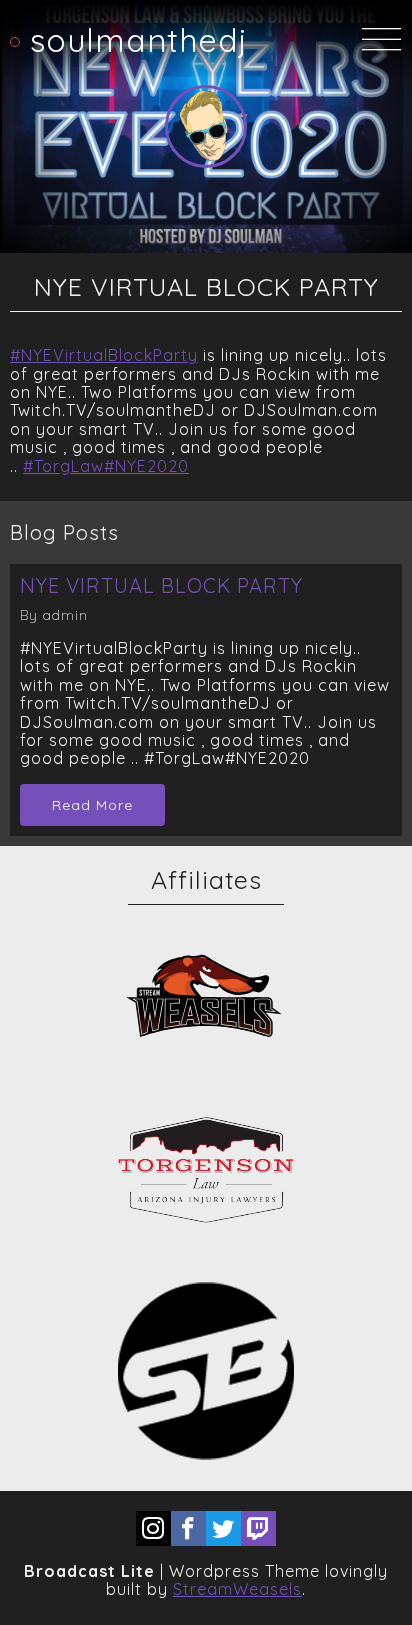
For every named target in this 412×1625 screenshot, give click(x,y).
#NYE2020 (146, 466)
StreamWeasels (237, 1589)
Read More (92, 805)
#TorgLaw (63, 466)
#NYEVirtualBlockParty (104, 355)
